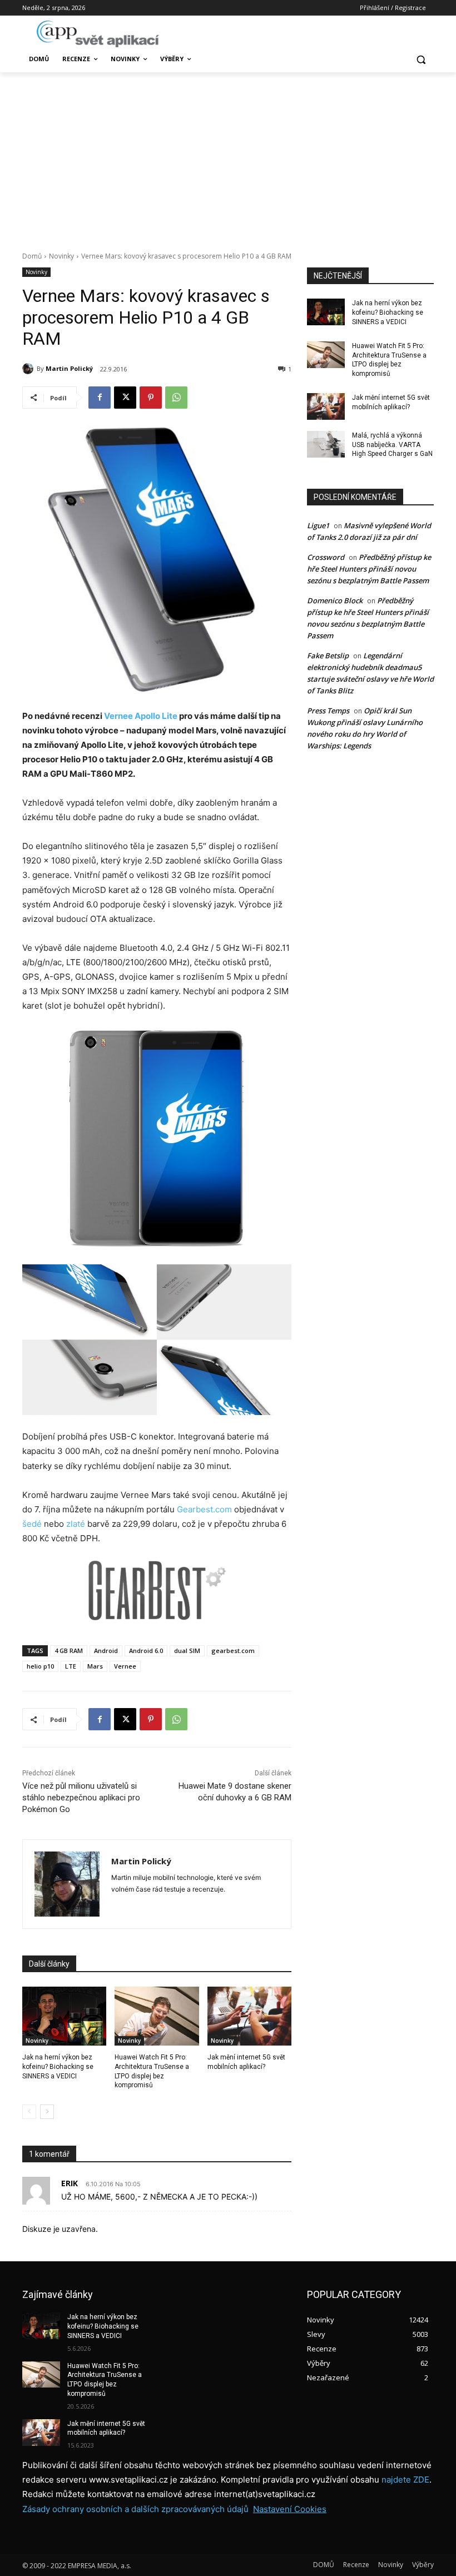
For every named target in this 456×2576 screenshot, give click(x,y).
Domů (32, 256)
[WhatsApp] (176, 398)
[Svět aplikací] (98, 34)
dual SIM (187, 1651)
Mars (95, 1666)
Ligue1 (318, 525)
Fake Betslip (328, 656)
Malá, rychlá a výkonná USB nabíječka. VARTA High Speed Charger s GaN (392, 445)
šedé (32, 1524)
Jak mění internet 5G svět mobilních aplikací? (106, 2428)
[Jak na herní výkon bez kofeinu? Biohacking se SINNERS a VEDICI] (64, 2016)
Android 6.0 (146, 1651)
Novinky (61, 256)
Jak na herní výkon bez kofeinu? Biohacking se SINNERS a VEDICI (58, 2067)
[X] (125, 398)
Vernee (125, 1666)
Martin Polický (69, 368)
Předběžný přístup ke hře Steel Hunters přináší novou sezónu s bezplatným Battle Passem (369, 569)
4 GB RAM (69, 1651)
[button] (421, 59)
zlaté (76, 1524)
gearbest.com (233, 1651)
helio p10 (40, 1666)
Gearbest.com (204, 1509)
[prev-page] (29, 2112)
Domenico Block (335, 600)
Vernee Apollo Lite (141, 716)
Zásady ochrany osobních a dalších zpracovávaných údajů (135, 2509)
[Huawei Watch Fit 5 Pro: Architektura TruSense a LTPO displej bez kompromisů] (157, 2016)
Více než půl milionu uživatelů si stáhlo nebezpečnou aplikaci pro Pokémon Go (81, 1798)
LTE (71, 1666)
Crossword (326, 557)
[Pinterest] (151, 398)
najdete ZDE (405, 2480)
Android (106, 1651)
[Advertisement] (228, 156)
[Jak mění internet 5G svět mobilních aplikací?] (249, 2016)
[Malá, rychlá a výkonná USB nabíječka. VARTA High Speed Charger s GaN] (326, 444)
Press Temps (328, 711)
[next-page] (47, 2112)
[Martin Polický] (29, 369)
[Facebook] (100, 398)
